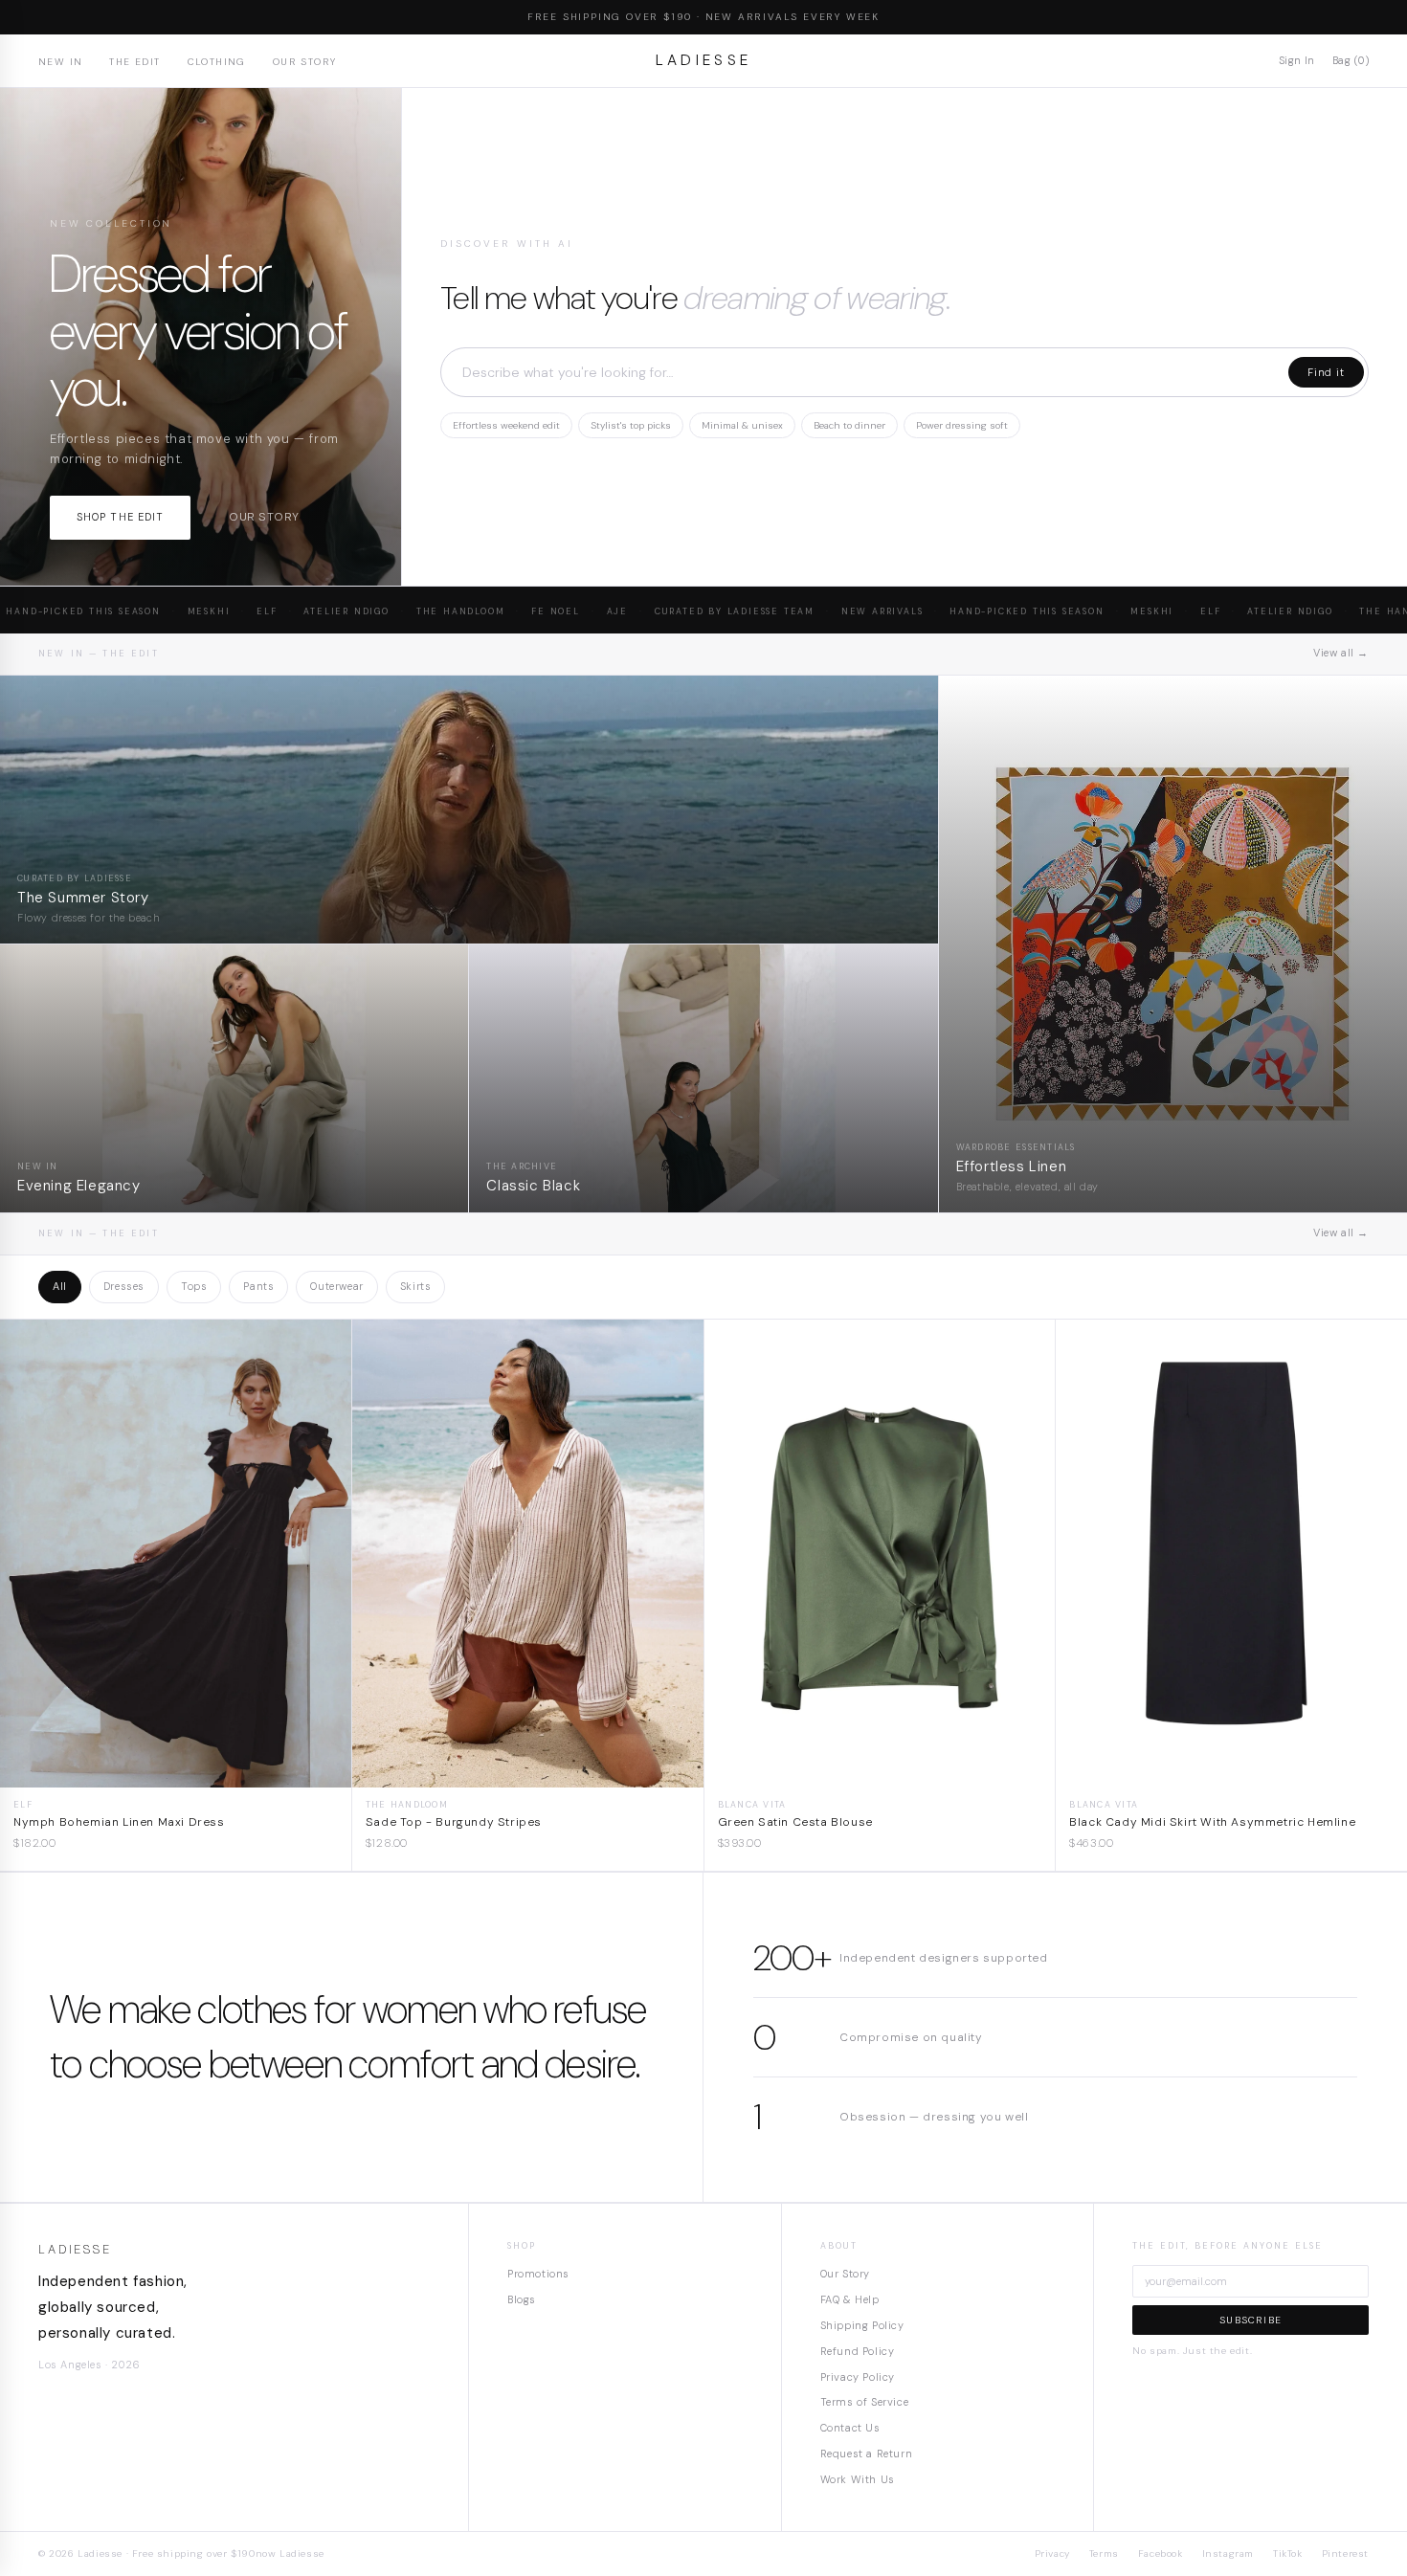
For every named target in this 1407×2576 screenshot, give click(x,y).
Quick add (176, 1773)
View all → (1341, 653)
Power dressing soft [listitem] (962, 425)
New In (60, 62)
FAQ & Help (850, 2299)
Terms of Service (865, 2402)
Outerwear (336, 1286)
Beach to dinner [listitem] (849, 425)
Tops (194, 1286)
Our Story (305, 62)
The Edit (134, 62)
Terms (1104, 2554)
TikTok (1288, 2554)
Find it (1326, 372)
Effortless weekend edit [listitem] (506, 425)
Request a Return (867, 2454)
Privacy (1052, 2554)
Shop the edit (120, 517)
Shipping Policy (862, 2325)
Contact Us (850, 2428)
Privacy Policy (858, 2377)
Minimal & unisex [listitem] (742, 425)
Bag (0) (1351, 60)
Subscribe (1251, 2320)
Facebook (1161, 2554)
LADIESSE (704, 60)
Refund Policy (858, 2351)
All (60, 1286)
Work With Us (858, 2479)
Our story (264, 517)
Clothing (217, 62)
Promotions (538, 2274)
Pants (258, 1286)
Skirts (416, 1286)
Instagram (1228, 2554)
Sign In (1297, 60)
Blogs (522, 2299)
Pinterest (1345, 2554)
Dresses (124, 1286)
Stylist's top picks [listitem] (631, 425)
